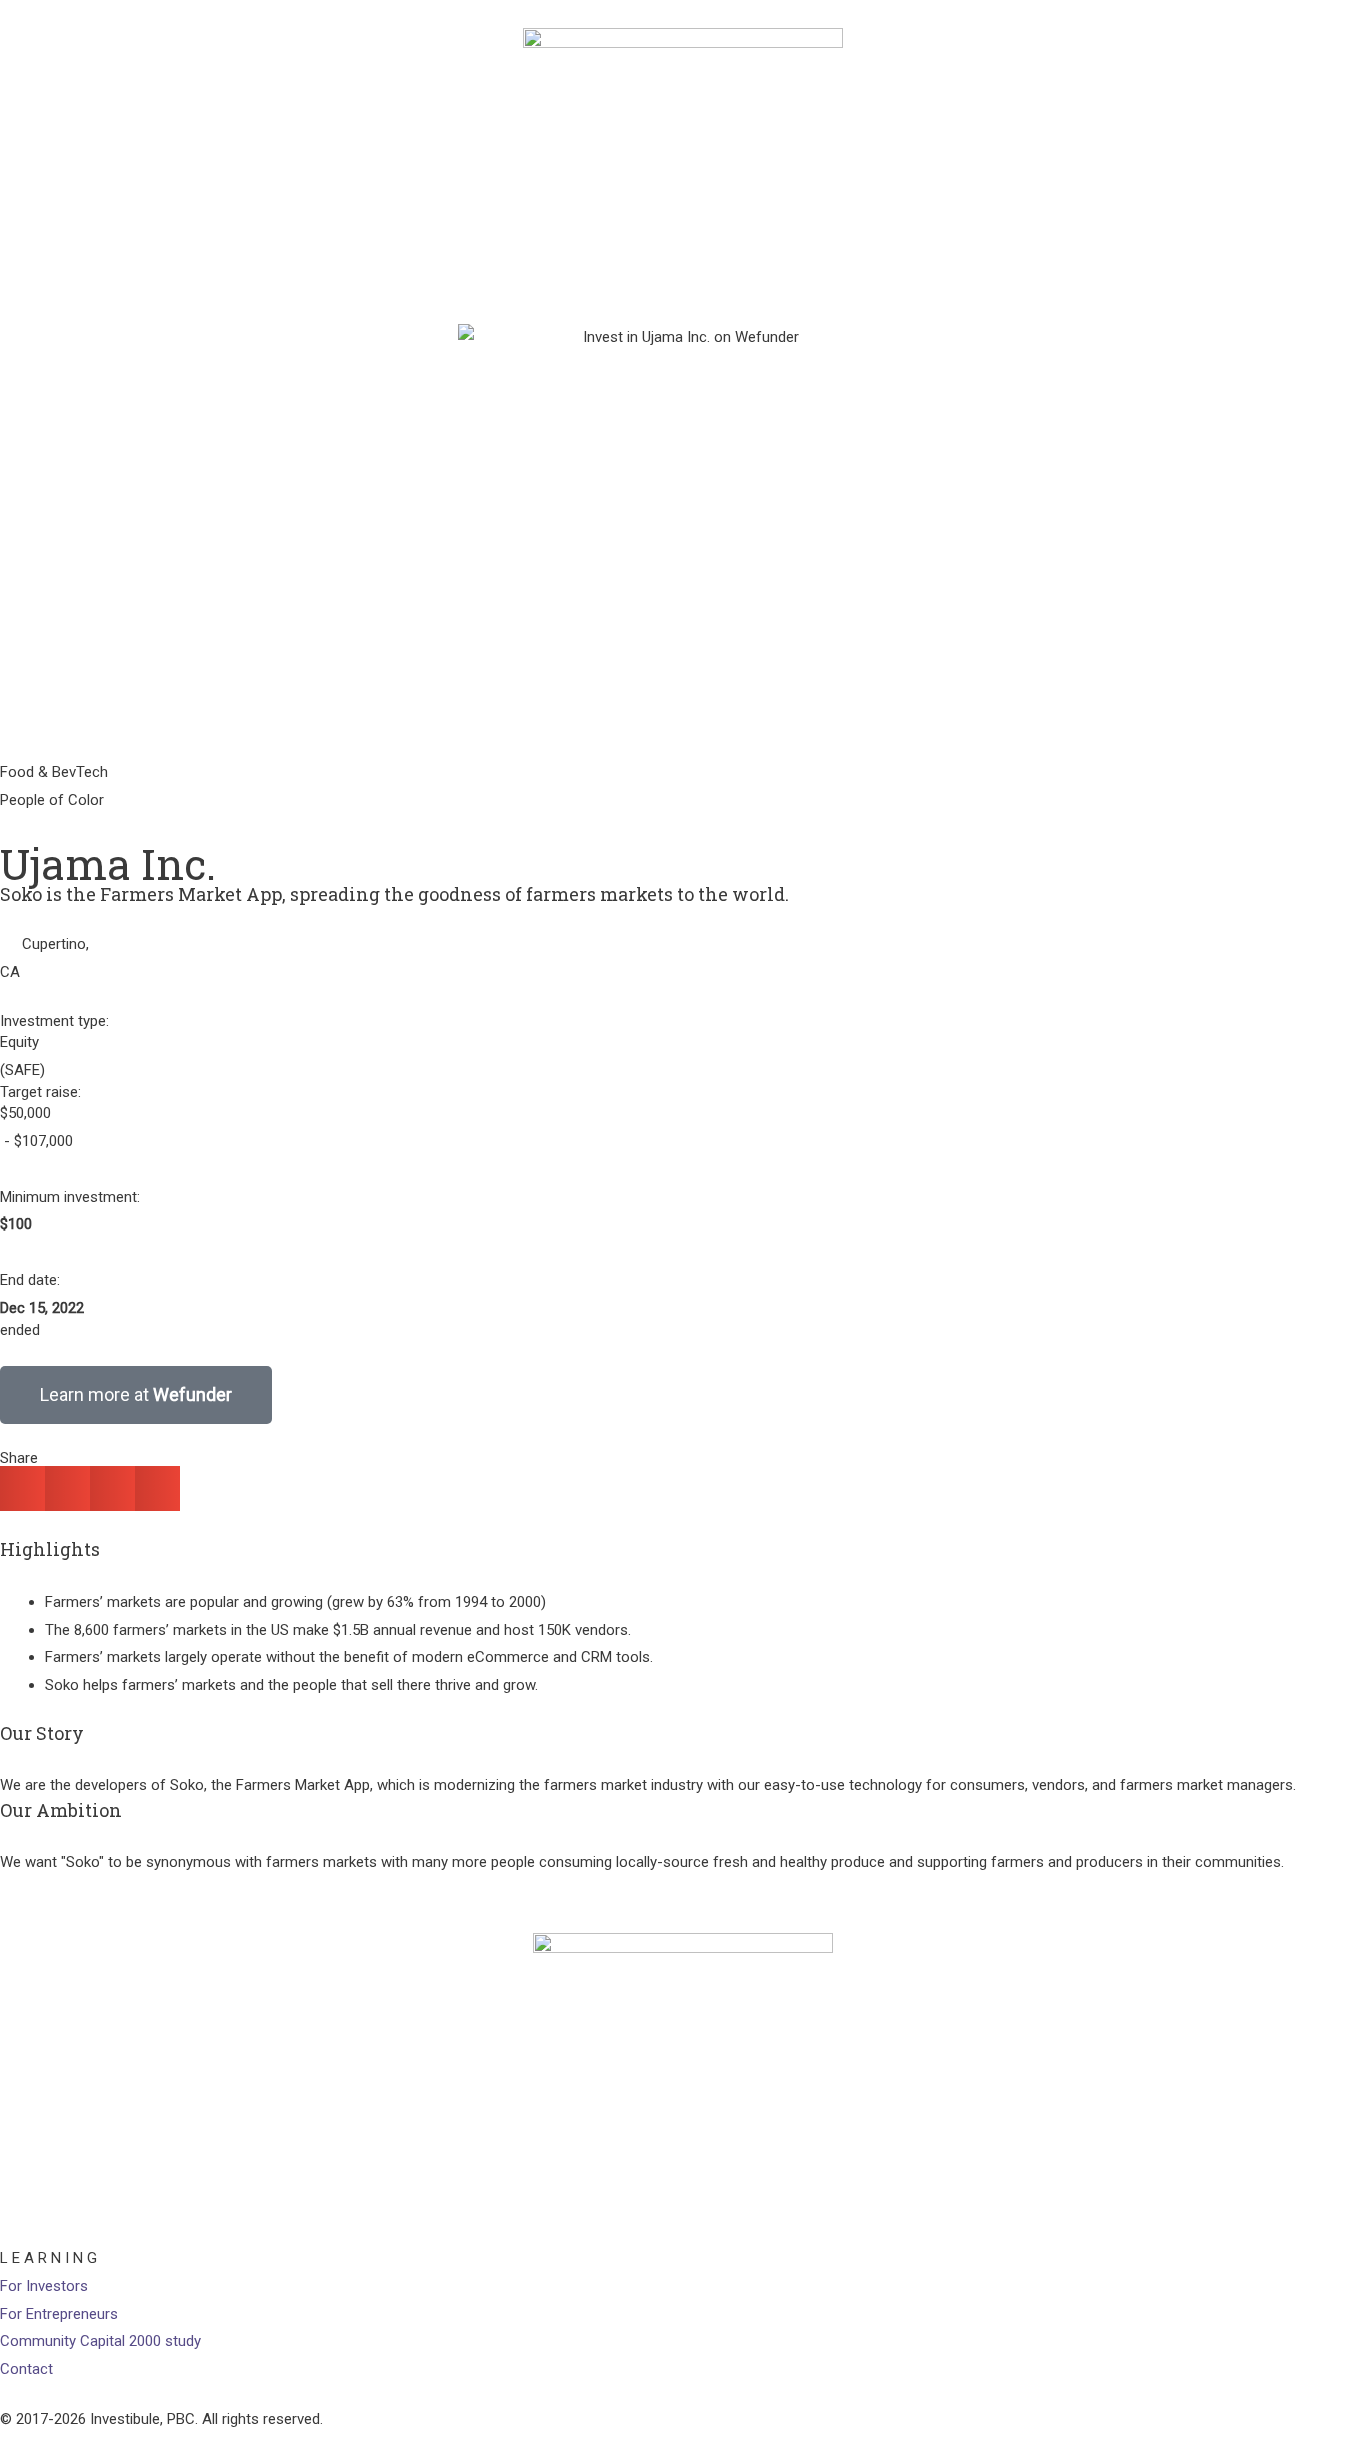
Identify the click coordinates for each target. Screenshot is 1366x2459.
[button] (22, 1488)
